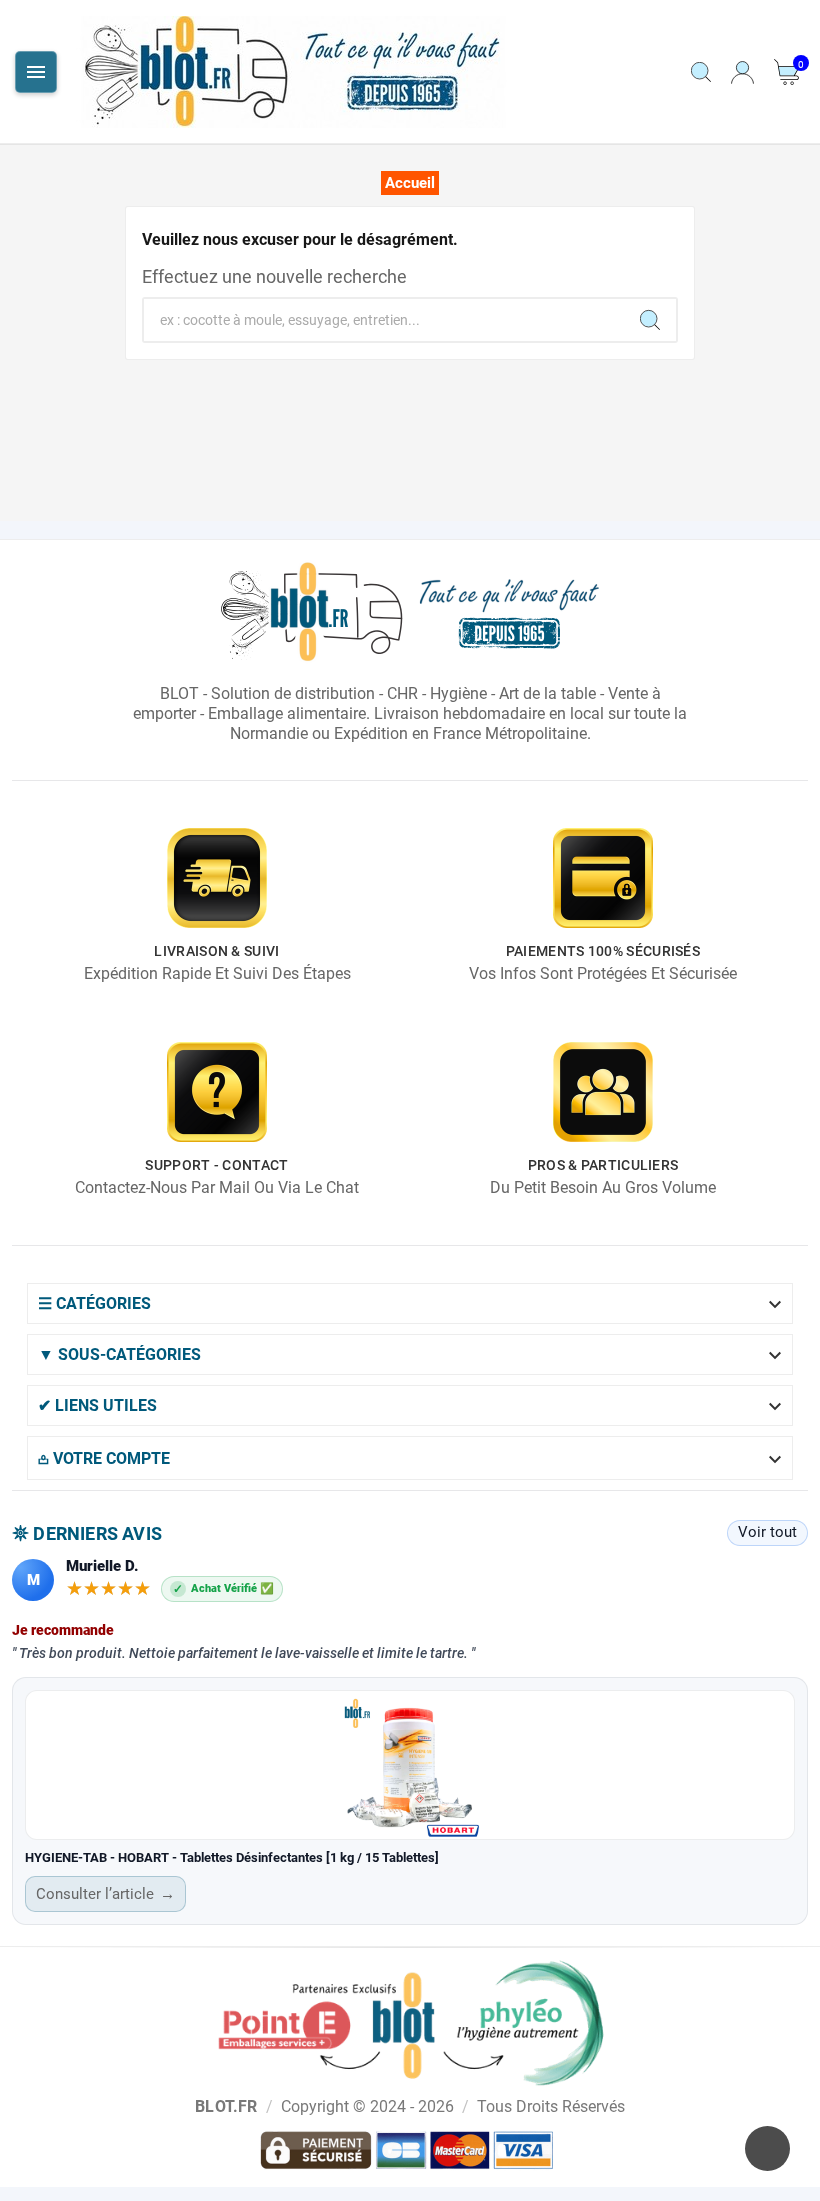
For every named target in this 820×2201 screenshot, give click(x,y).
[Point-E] (410, 2022)
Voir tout (767, 1532)
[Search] (650, 320)
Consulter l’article (105, 1894)
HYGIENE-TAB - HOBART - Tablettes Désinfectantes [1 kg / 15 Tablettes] (232, 1857)
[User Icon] (742, 72)
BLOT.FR (226, 2106)
